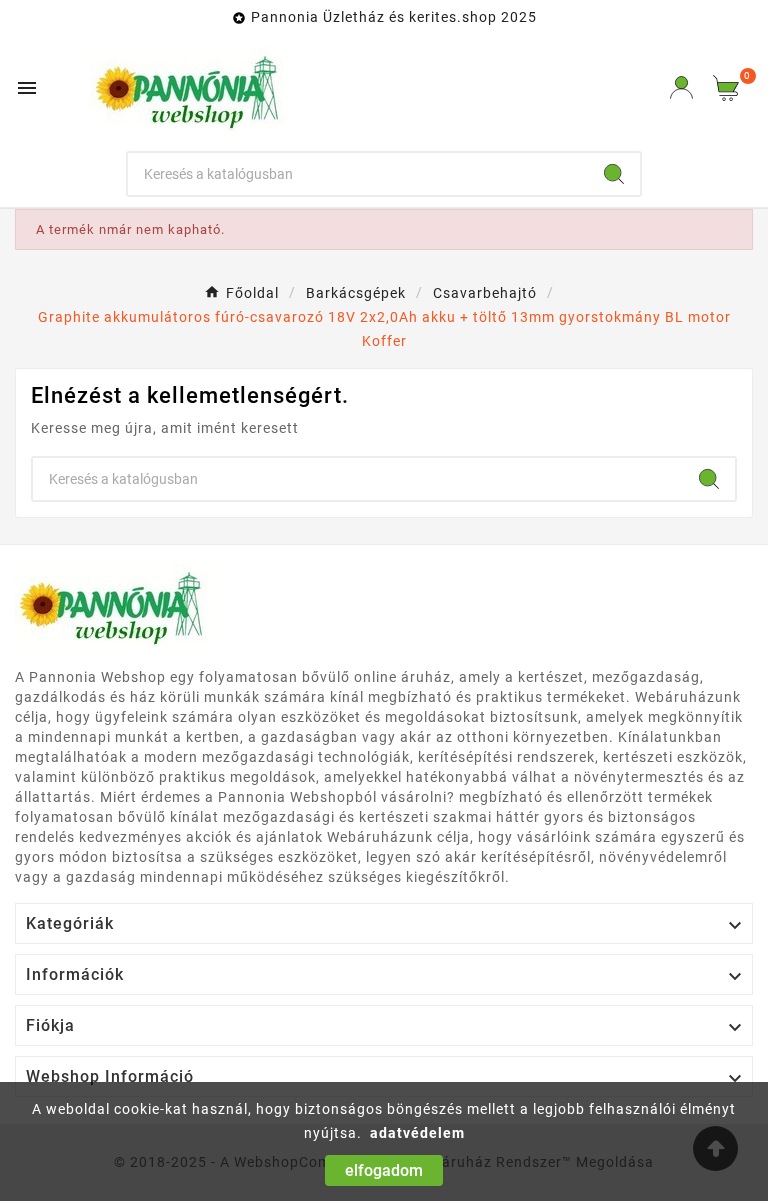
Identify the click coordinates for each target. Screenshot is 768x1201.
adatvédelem (417, 1133)
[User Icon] (681, 87)
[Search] (614, 174)
